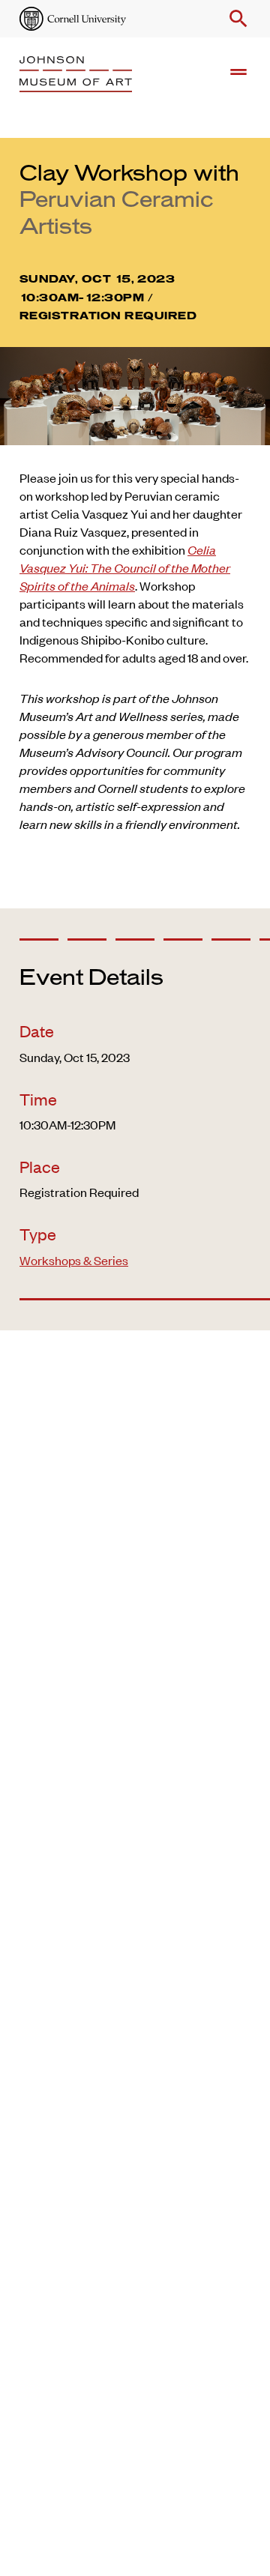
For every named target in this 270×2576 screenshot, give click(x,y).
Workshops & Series (74, 1260)
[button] (235, 19)
